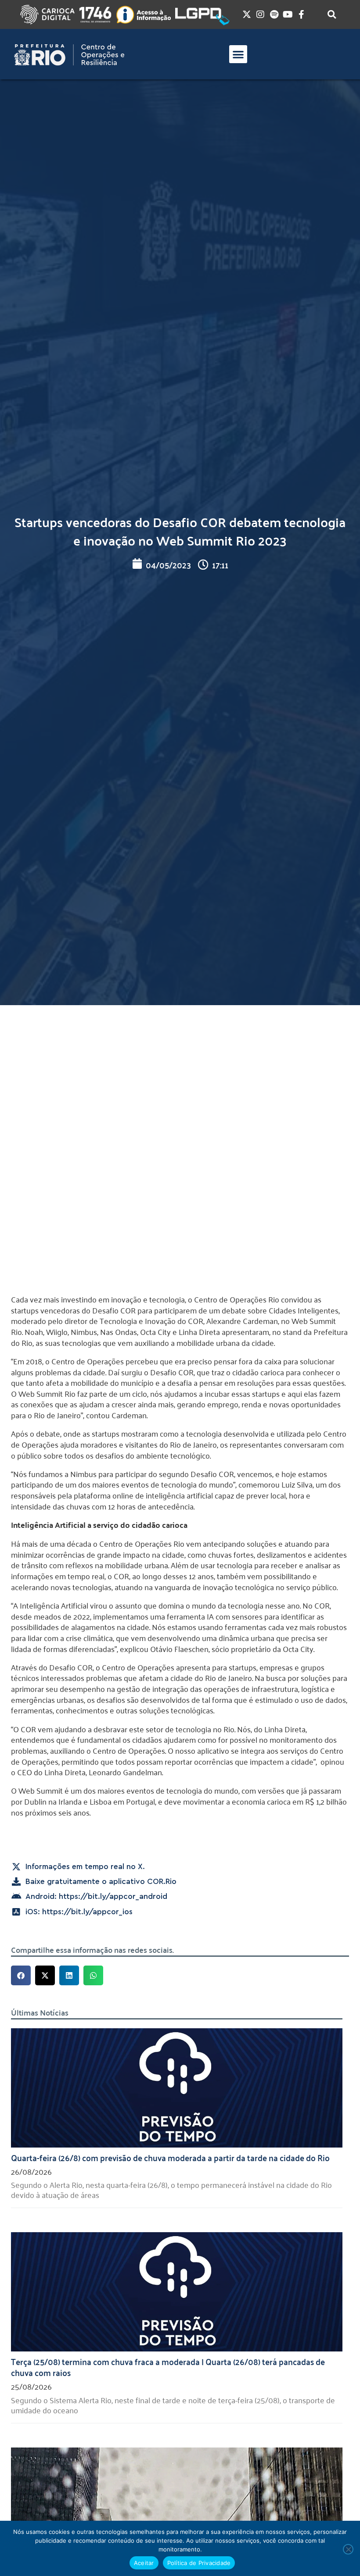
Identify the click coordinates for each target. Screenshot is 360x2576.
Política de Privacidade (199, 2563)
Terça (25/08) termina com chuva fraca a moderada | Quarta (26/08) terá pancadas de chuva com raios (168, 2367)
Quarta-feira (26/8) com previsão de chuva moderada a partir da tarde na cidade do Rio (170, 2157)
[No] (348, 2549)
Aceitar (144, 2563)
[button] (238, 54)
